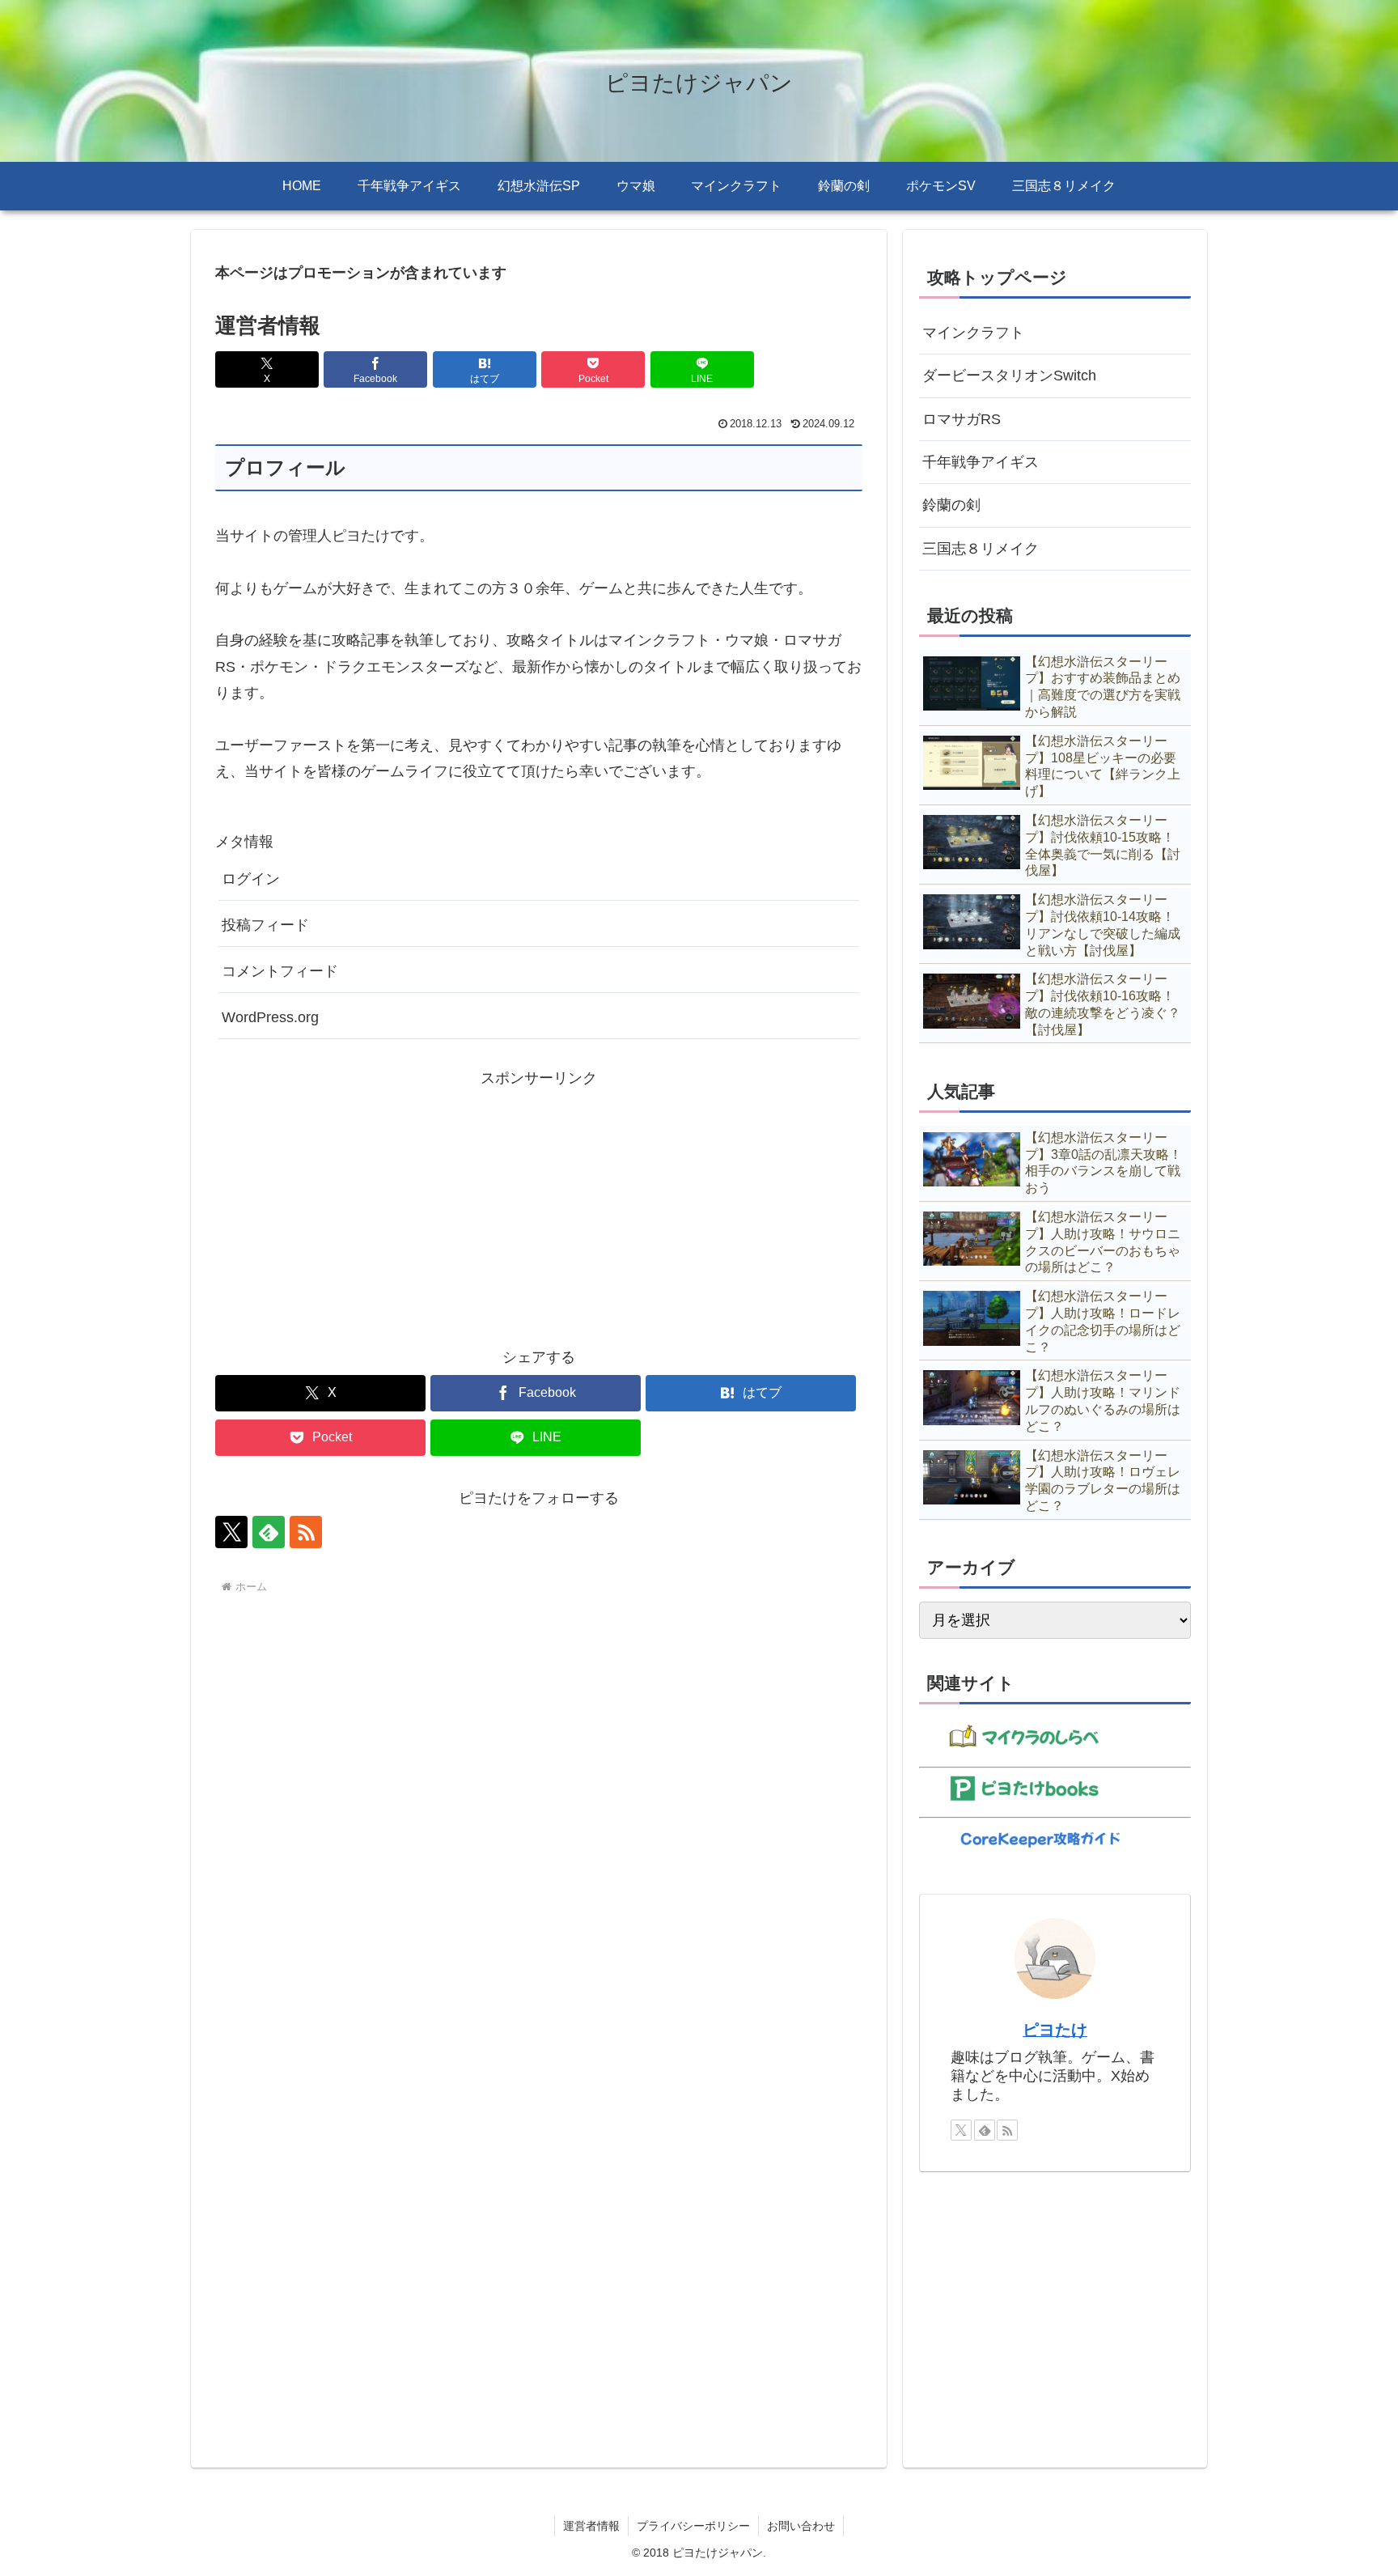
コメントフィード (280, 971)
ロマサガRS (962, 419)
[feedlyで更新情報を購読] (269, 1532)
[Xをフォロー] (231, 1532)
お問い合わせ (801, 2526)
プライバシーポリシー (693, 2526)
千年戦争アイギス (981, 462)
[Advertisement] (539, 1205)
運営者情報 (591, 2526)
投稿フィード (265, 925)
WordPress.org (270, 1017)
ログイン (251, 879)
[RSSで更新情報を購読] (306, 1532)
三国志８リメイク (981, 549)
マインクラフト (973, 333)
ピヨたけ (1055, 2030)
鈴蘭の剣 (951, 505)
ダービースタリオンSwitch (1009, 376)
